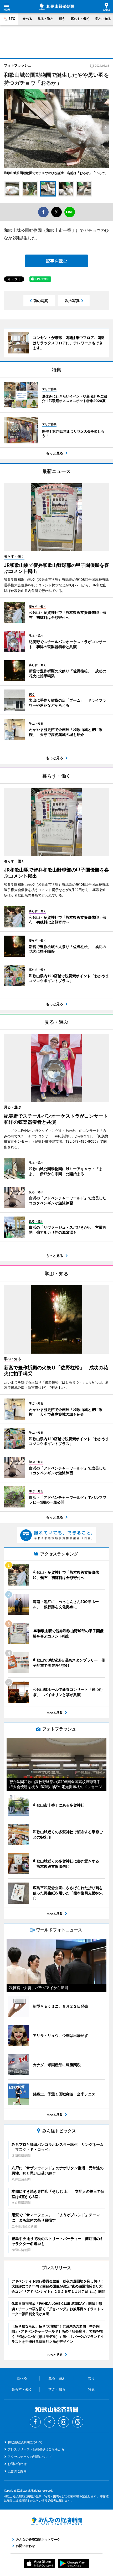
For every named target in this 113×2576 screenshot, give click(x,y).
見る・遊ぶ (45, 19)
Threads (78, 2422)
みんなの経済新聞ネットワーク (56, 2521)
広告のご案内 (17, 2471)
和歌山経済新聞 (57, 7)
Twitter (49, 2422)
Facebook (35, 2422)
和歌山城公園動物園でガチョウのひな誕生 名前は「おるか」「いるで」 (56, 173)
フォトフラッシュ (18, 65)
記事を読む (56, 261)
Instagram (64, 2422)
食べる (27, 19)
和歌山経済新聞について (25, 2442)
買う (62, 19)
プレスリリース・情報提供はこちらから (36, 2449)
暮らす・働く (80, 19)
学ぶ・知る (103, 19)
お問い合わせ (17, 2464)
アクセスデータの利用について (30, 2457)
